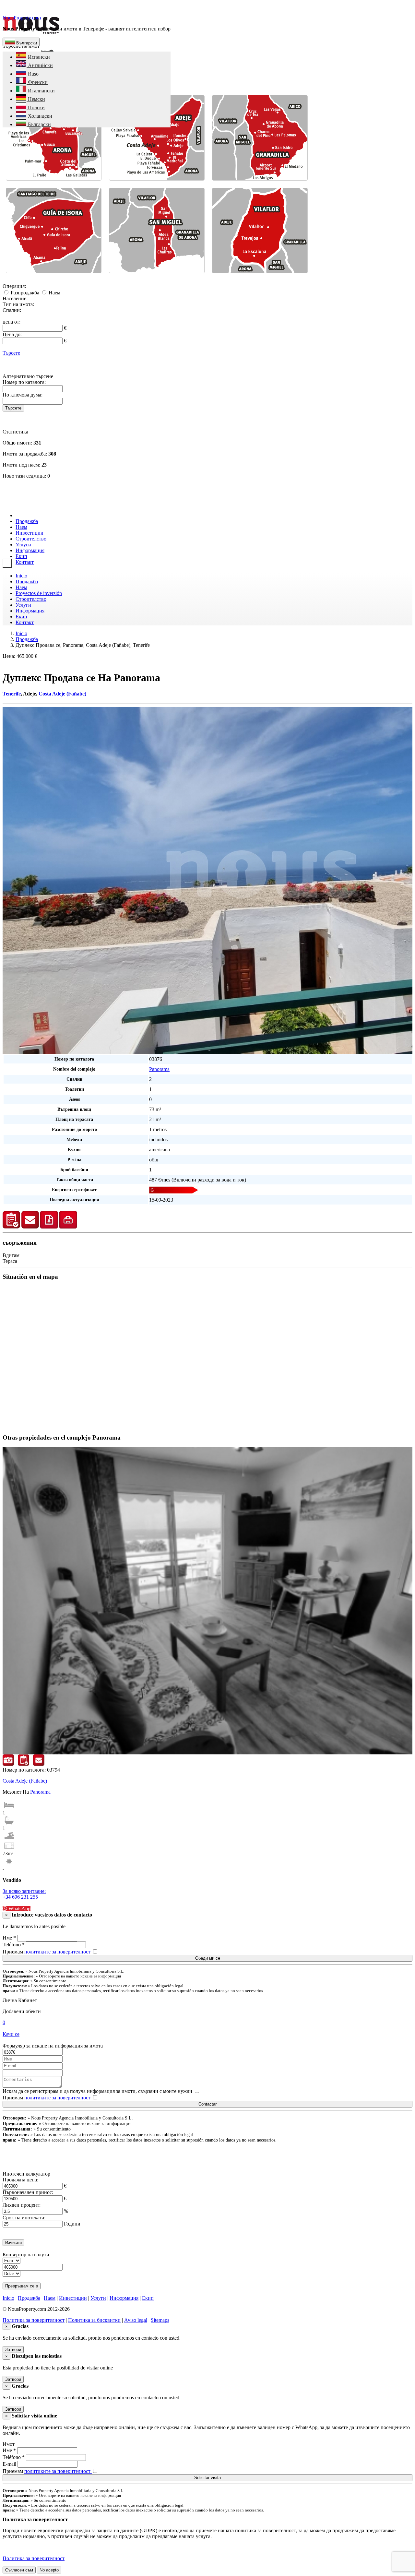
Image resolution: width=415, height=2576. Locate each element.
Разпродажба (25, 293)
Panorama (159, 1069)
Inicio (21, 576)
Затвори (13, 2350)
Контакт (25, 562)
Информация (30, 550)
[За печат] (68, 1227)
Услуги (23, 545)
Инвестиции (30, 533)
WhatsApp (19, 1909)
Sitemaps (160, 2320)
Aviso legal (136, 2320)
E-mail (9, 2464)
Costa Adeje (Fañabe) (62, 694)
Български (26, 43)
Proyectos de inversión (39, 593)
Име (9, 1938)
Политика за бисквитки (94, 2320)
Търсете (11, 353)
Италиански (41, 91)
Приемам (47, 1952)
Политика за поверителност (34, 2320)
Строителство (31, 539)
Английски (40, 65)
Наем (54, 293)
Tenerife (12, 694)
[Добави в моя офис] (11, 1227)
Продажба (27, 521)
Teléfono (14, 1945)
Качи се (11, 2034)
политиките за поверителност (58, 1952)
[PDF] (49, 1227)
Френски (37, 82)
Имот (9, 2444)
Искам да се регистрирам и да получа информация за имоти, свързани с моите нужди (97, 2091)
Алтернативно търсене (28, 376)
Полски (36, 107)
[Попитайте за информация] (30, 1227)
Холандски (39, 116)
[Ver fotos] (8, 1764)
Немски (36, 99)
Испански (38, 57)
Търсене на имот (21, 46)
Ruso (33, 74)
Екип (21, 556)
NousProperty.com (22, 18)
